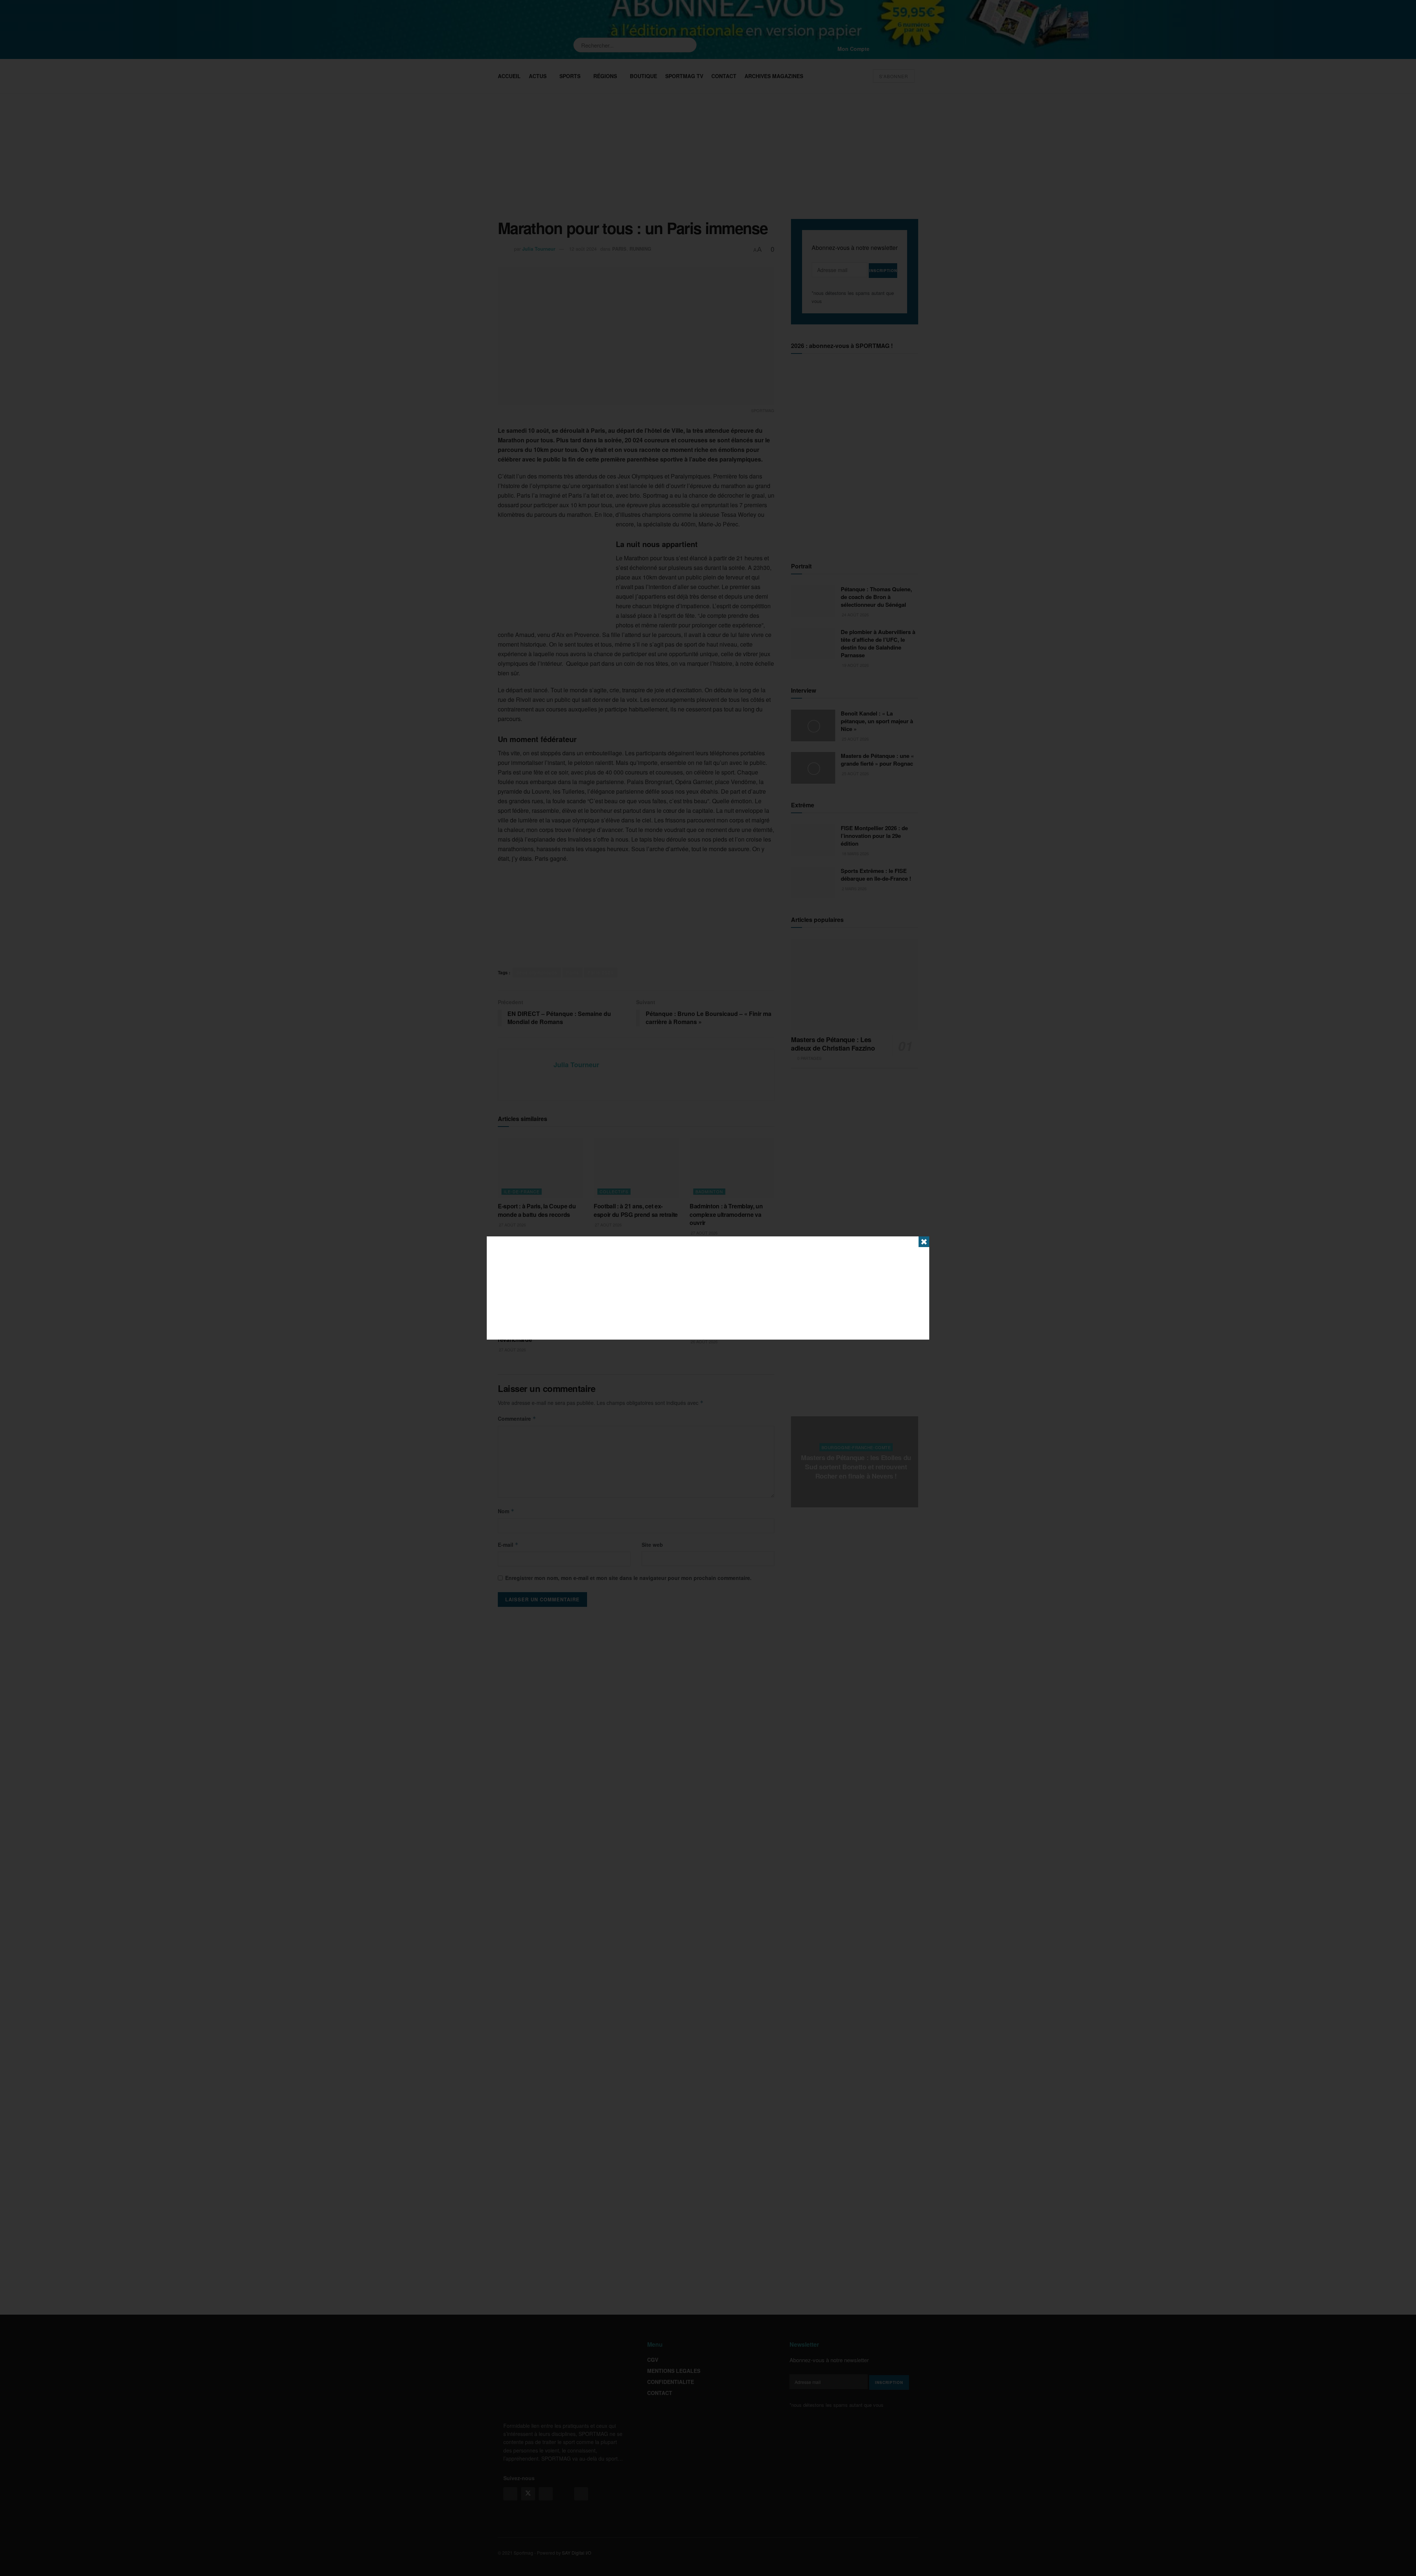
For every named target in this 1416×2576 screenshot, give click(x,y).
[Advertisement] (708, 1288)
